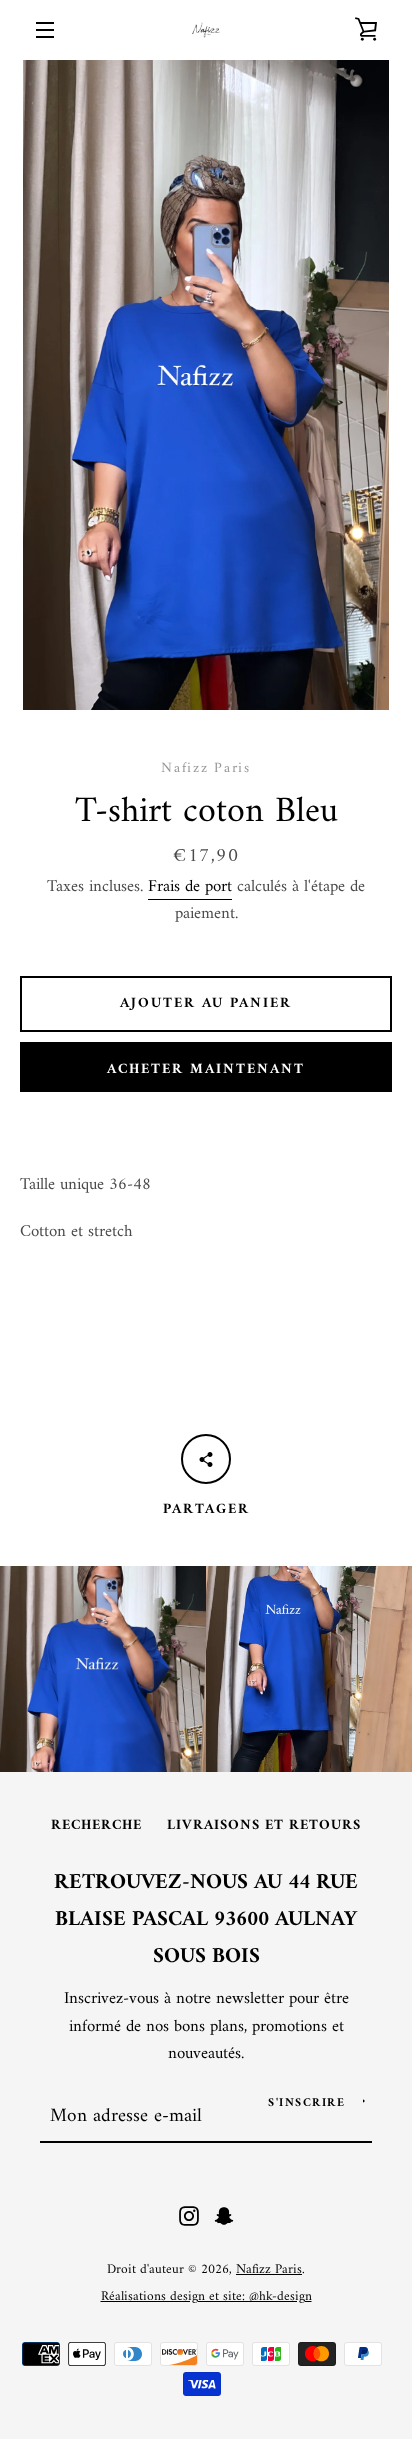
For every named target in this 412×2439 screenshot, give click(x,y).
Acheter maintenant (206, 1069)
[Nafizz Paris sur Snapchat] (224, 2216)
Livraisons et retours (264, 1825)
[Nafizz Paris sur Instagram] (189, 2216)
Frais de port (190, 887)
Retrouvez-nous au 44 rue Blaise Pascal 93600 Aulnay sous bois (206, 1920)
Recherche (96, 1825)
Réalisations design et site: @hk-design (206, 2297)
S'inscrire (306, 2103)
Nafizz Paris (269, 2270)
